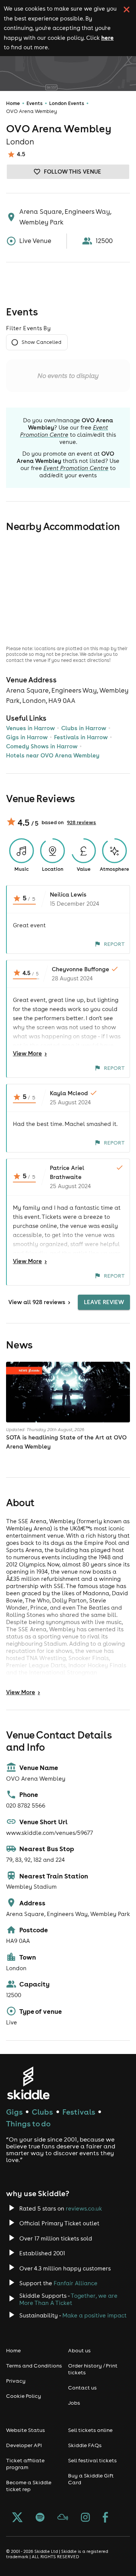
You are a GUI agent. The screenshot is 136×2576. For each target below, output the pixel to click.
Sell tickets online (90, 2430)
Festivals (79, 2112)
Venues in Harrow (30, 728)
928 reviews (81, 822)
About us (79, 2350)
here (107, 38)
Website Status (25, 2430)
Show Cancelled (41, 342)
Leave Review (104, 1302)
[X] (17, 2518)
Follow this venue (73, 172)
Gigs (14, 2112)
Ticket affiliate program (25, 2464)
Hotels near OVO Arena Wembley (53, 755)
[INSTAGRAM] (85, 2518)
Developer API (24, 2445)
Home (13, 103)
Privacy (16, 2381)
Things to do (28, 2124)
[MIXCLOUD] (63, 2518)
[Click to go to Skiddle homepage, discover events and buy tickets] (28, 2083)
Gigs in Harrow (27, 737)
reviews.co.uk (84, 2208)
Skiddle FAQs (85, 2445)
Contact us (82, 2388)
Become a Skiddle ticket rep (29, 2486)
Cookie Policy (24, 2396)
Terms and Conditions (34, 2366)
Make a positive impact (94, 2315)
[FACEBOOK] (105, 2518)
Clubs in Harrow (84, 728)
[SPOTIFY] (40, 2518)
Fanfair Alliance (76, 2283)
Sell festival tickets (92, 2460)
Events (35, 103)
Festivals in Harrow (81, 737)
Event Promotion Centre (64, 431)
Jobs (74, 2403)
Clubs (42, 2112)
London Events (67, 103)
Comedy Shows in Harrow (42, 746)
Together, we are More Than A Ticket (68, 2299)
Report (114, 944)
